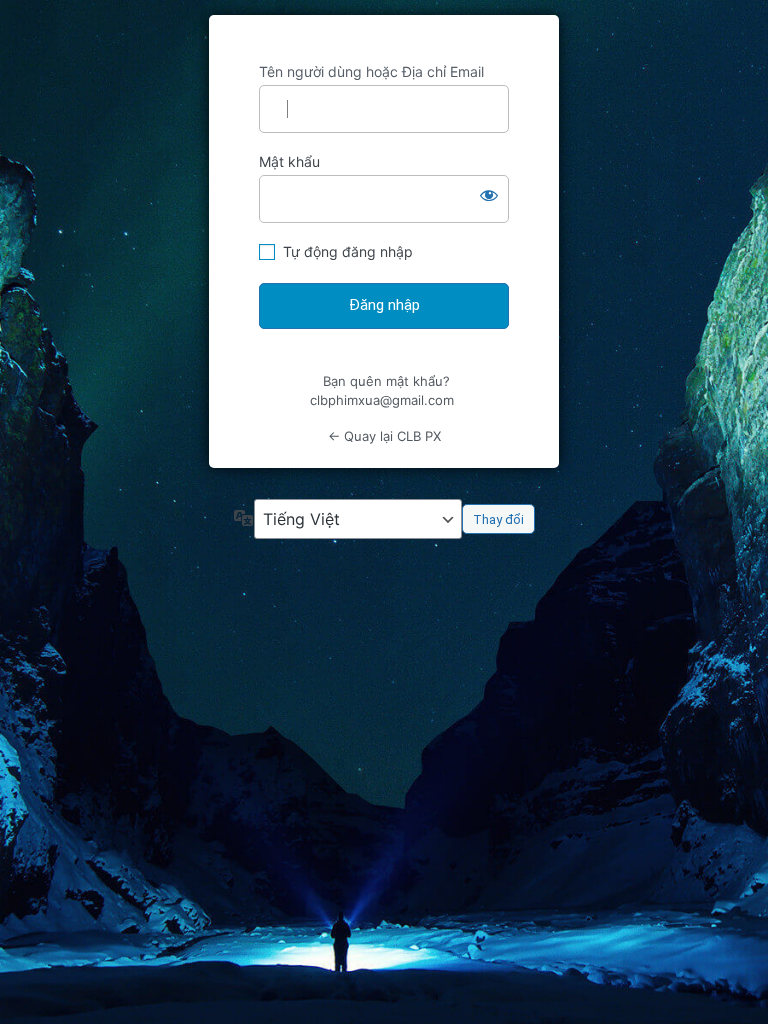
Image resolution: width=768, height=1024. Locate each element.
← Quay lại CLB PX (384, 436)
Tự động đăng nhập (348, 251)
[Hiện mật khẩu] (489, 195)
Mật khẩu (289, 161)
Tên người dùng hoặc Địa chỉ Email (371, 71)
